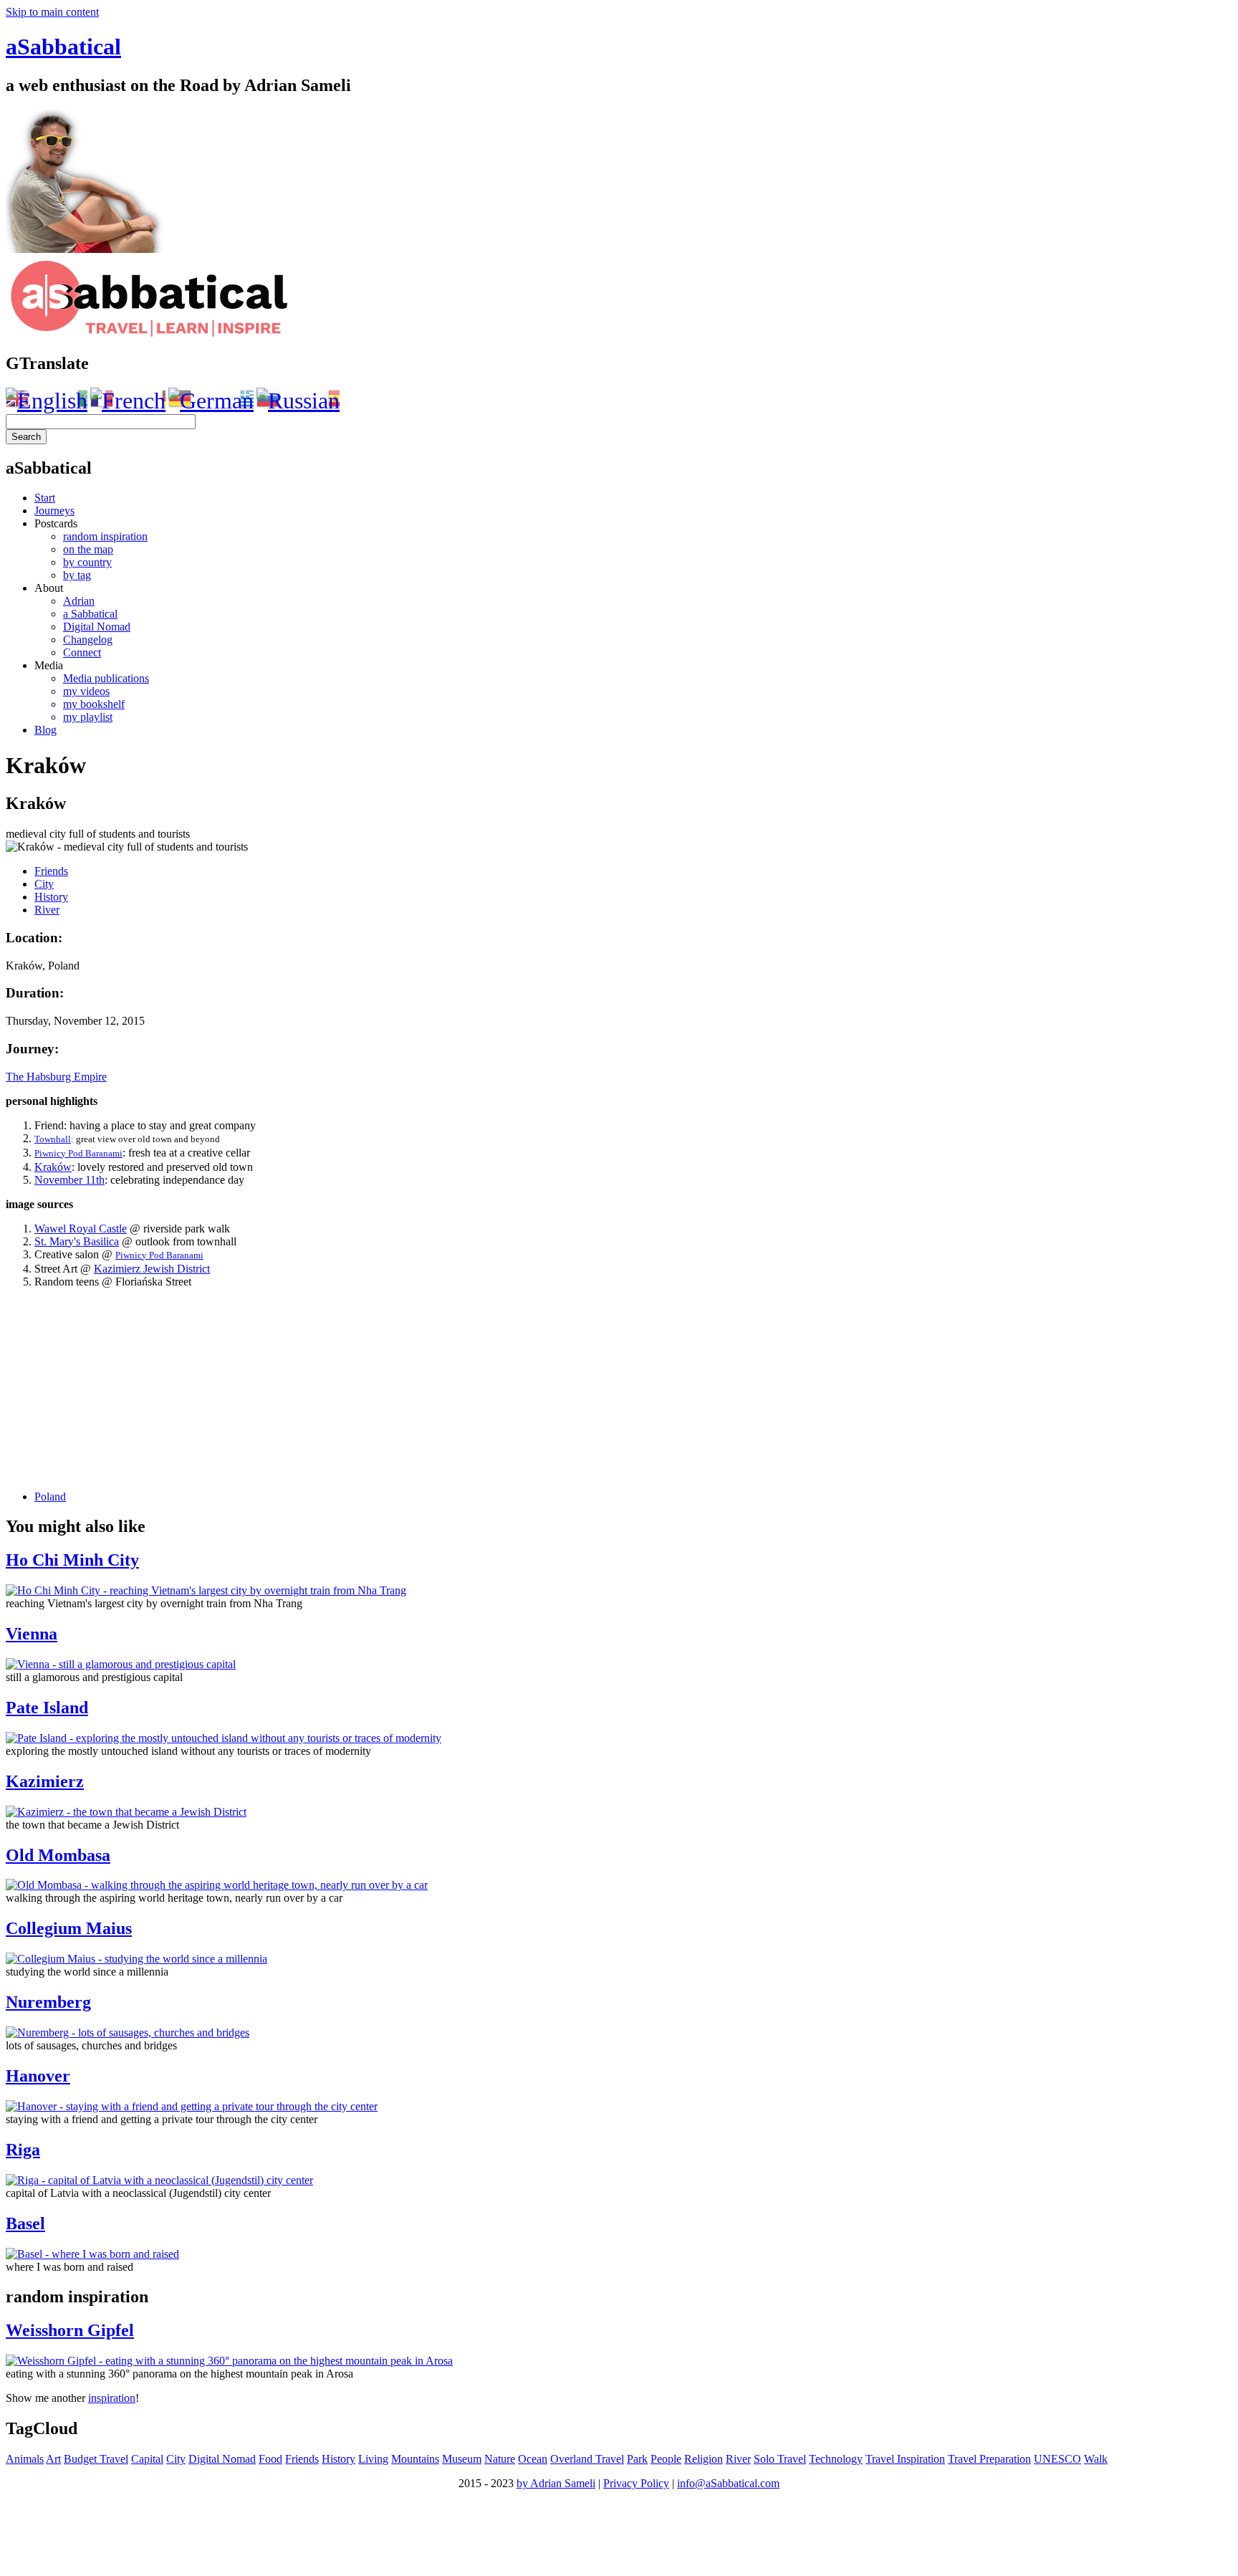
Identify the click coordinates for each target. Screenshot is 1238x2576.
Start (45, 498)
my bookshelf (94, 704)
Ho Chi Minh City (72, 1560)
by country (87, 562)
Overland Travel (587, 2459)
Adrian (79, 601)
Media (49, 665)
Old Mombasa (58, 1855)
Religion (704, 2459)
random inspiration (105, 536)
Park (637, 2459)
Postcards (56, 523)
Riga (23, 2150)
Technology (836, 2459)
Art (53, 2459)
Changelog (88, 640)
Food (270, 2459)
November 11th (69, 1180)
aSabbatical (63, 47)
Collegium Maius (69, 1928)
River (47, 910)
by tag (77, 575)
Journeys (54, 511)
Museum (462, 2459)
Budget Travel (96, 2459)
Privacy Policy (636, 2483)
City (44, 884)
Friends (51, 871)
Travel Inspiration (905, 2459)
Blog (45, 730)
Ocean (533, 2459)
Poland (50, 1497)
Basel (25, 2223)
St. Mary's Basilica (77, 1241)
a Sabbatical (90, 614)
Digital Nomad (97, 627)
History (51, 897)
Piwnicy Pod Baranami (78, 1153)
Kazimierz (45, 1781)
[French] (128, 401)
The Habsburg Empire (56, 1077)
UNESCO (1057, 2459)
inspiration (112, 2398)
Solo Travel (780, 2459)
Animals (25, 2459)
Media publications (106, 678)
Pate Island (47, 1708)
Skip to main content (52, 12)
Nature (500, 2459)
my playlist (88, 717)
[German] (211, 401)
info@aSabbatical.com (728, 2483)
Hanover (38, 2076)
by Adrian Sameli (556, 2483)
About (49, 588)
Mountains (415, 2459)
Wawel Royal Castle (81, 1229)
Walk (1096, 2459)
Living (373, 2459)
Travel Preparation (989, 2459)
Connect (82, 652)
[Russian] (298, 401)
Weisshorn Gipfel (70, 2330)
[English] (47, 401)
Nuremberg (48, 2002)
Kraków (53, 1167)
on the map (88, 549)
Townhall (53, 1139)
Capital (147, 2459)
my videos (86, 691)
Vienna (32, 1634)
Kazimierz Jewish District (152, 1269)
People (666, 2459)
